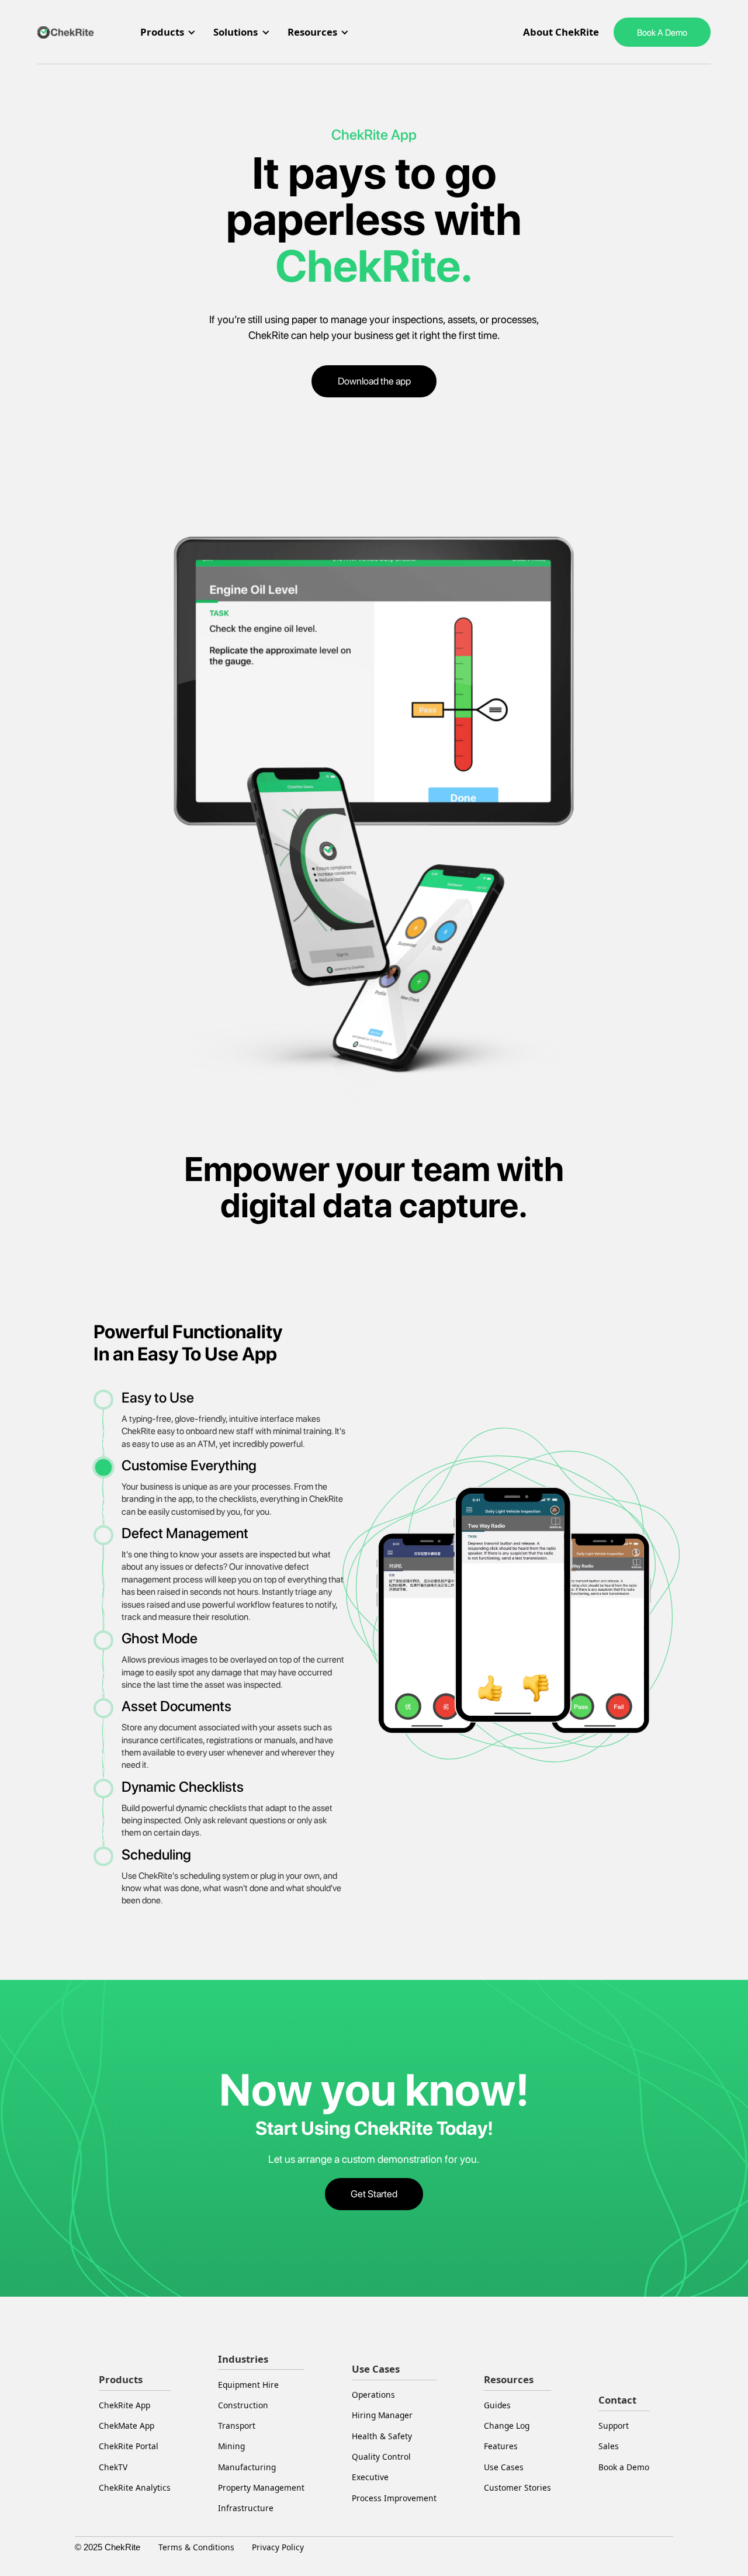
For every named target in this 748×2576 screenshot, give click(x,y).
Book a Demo (624, 2467)
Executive (370, 2477)
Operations (373, 2395)
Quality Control (381, 2456)
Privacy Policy (278, 2547)
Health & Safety (382, 2436)
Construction (243, 2405)
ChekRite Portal (129, 2446)
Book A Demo (662, 32)
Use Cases (504, 2467)
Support (614, 2426)
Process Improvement (394, 2498)
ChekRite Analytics (135, 2487)
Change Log (507, 2426)
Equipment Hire (248, 2385)
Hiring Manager (382, 2415)
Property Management (261, 2487)
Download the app (374, 381)
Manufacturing (247, 2467)
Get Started (374, 2194)
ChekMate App (127, 2426)
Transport (237, 2426)
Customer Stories (517, 2487)
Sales (609, 2446)
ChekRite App (124, 2405)
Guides (497, 2405)
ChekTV (113, 2467)
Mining (231, 2446)
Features (501, 2446)
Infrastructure (246, 2508)
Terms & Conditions (196, 2547)
